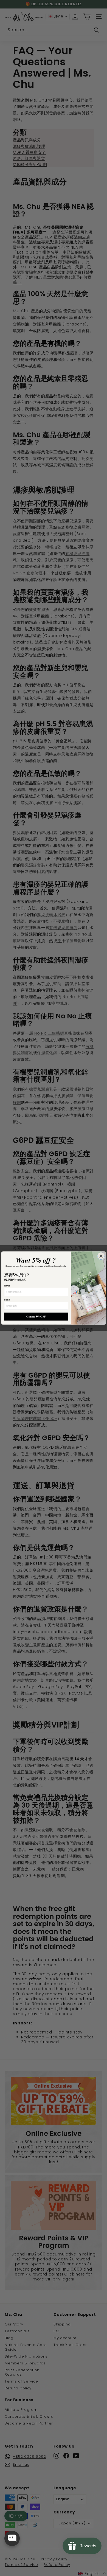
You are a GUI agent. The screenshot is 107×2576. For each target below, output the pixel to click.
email (7, 1300)
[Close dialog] (101, 1256)
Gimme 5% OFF (36, 1316)
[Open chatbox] (12, 2538)
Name (7, 1286)
